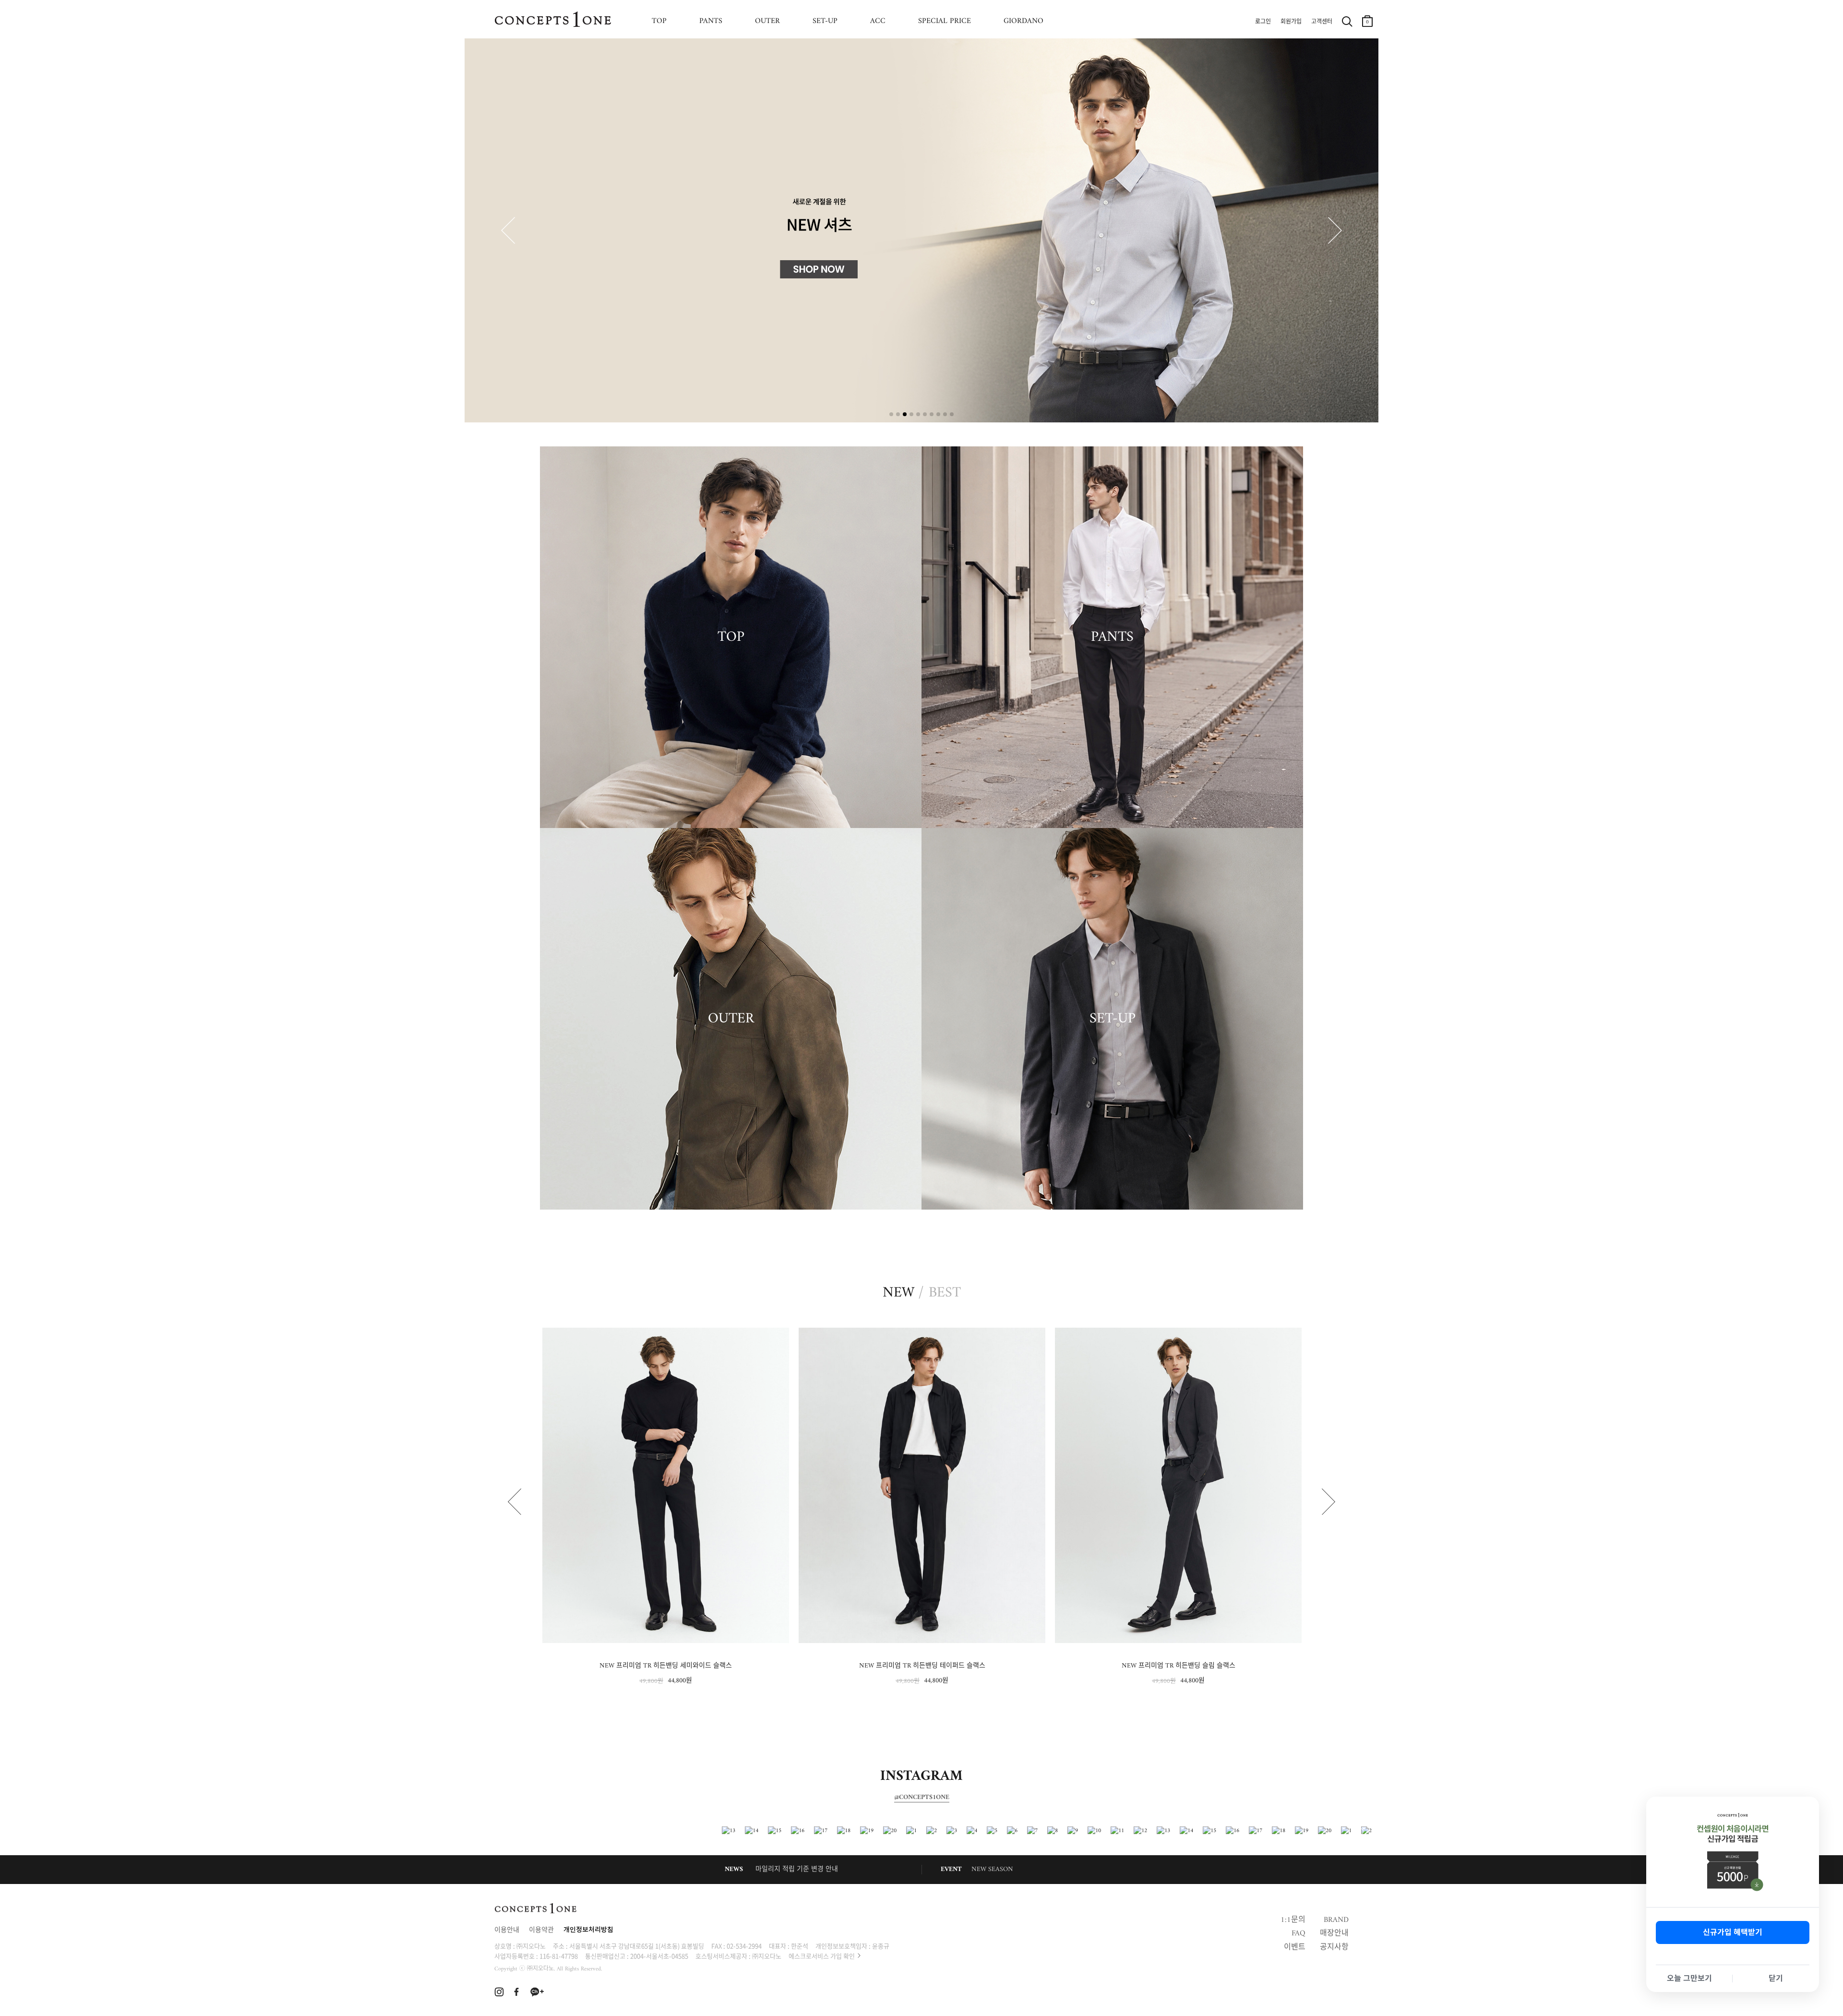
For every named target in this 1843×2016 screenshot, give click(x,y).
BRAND (1336, 1920)
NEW (898, 1293)
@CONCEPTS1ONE (922, 1798)
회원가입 (1291, 22)
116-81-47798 (559, 1956)
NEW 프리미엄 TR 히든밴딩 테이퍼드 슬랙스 (666, 1666)
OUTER (767, 21)
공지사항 (1334, 1947)
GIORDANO (1023, 21)
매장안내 (1334, 1933)
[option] (666, 1507)
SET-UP (825, 21)
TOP (659, 21)
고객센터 (1322, 22)
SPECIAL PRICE (945, 21)
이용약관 (541, 1930)
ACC (878, 21)
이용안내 (507, 1930)
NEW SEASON (992, 1869)
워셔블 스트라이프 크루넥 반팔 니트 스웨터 (1178, 1666)
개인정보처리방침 (588, 1930)
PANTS (711, 21)
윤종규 (881, 1946)
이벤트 (1295, 1947)
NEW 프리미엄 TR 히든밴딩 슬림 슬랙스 (922, 1666)
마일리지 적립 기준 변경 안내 (797, 1869)
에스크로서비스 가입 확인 (822, 1956)
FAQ (1298, 1933)
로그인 (1263, 22)
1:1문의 (1293, 1920)
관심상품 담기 (777, 1338)
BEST (945, 1293)
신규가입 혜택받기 (1733, 1932)
